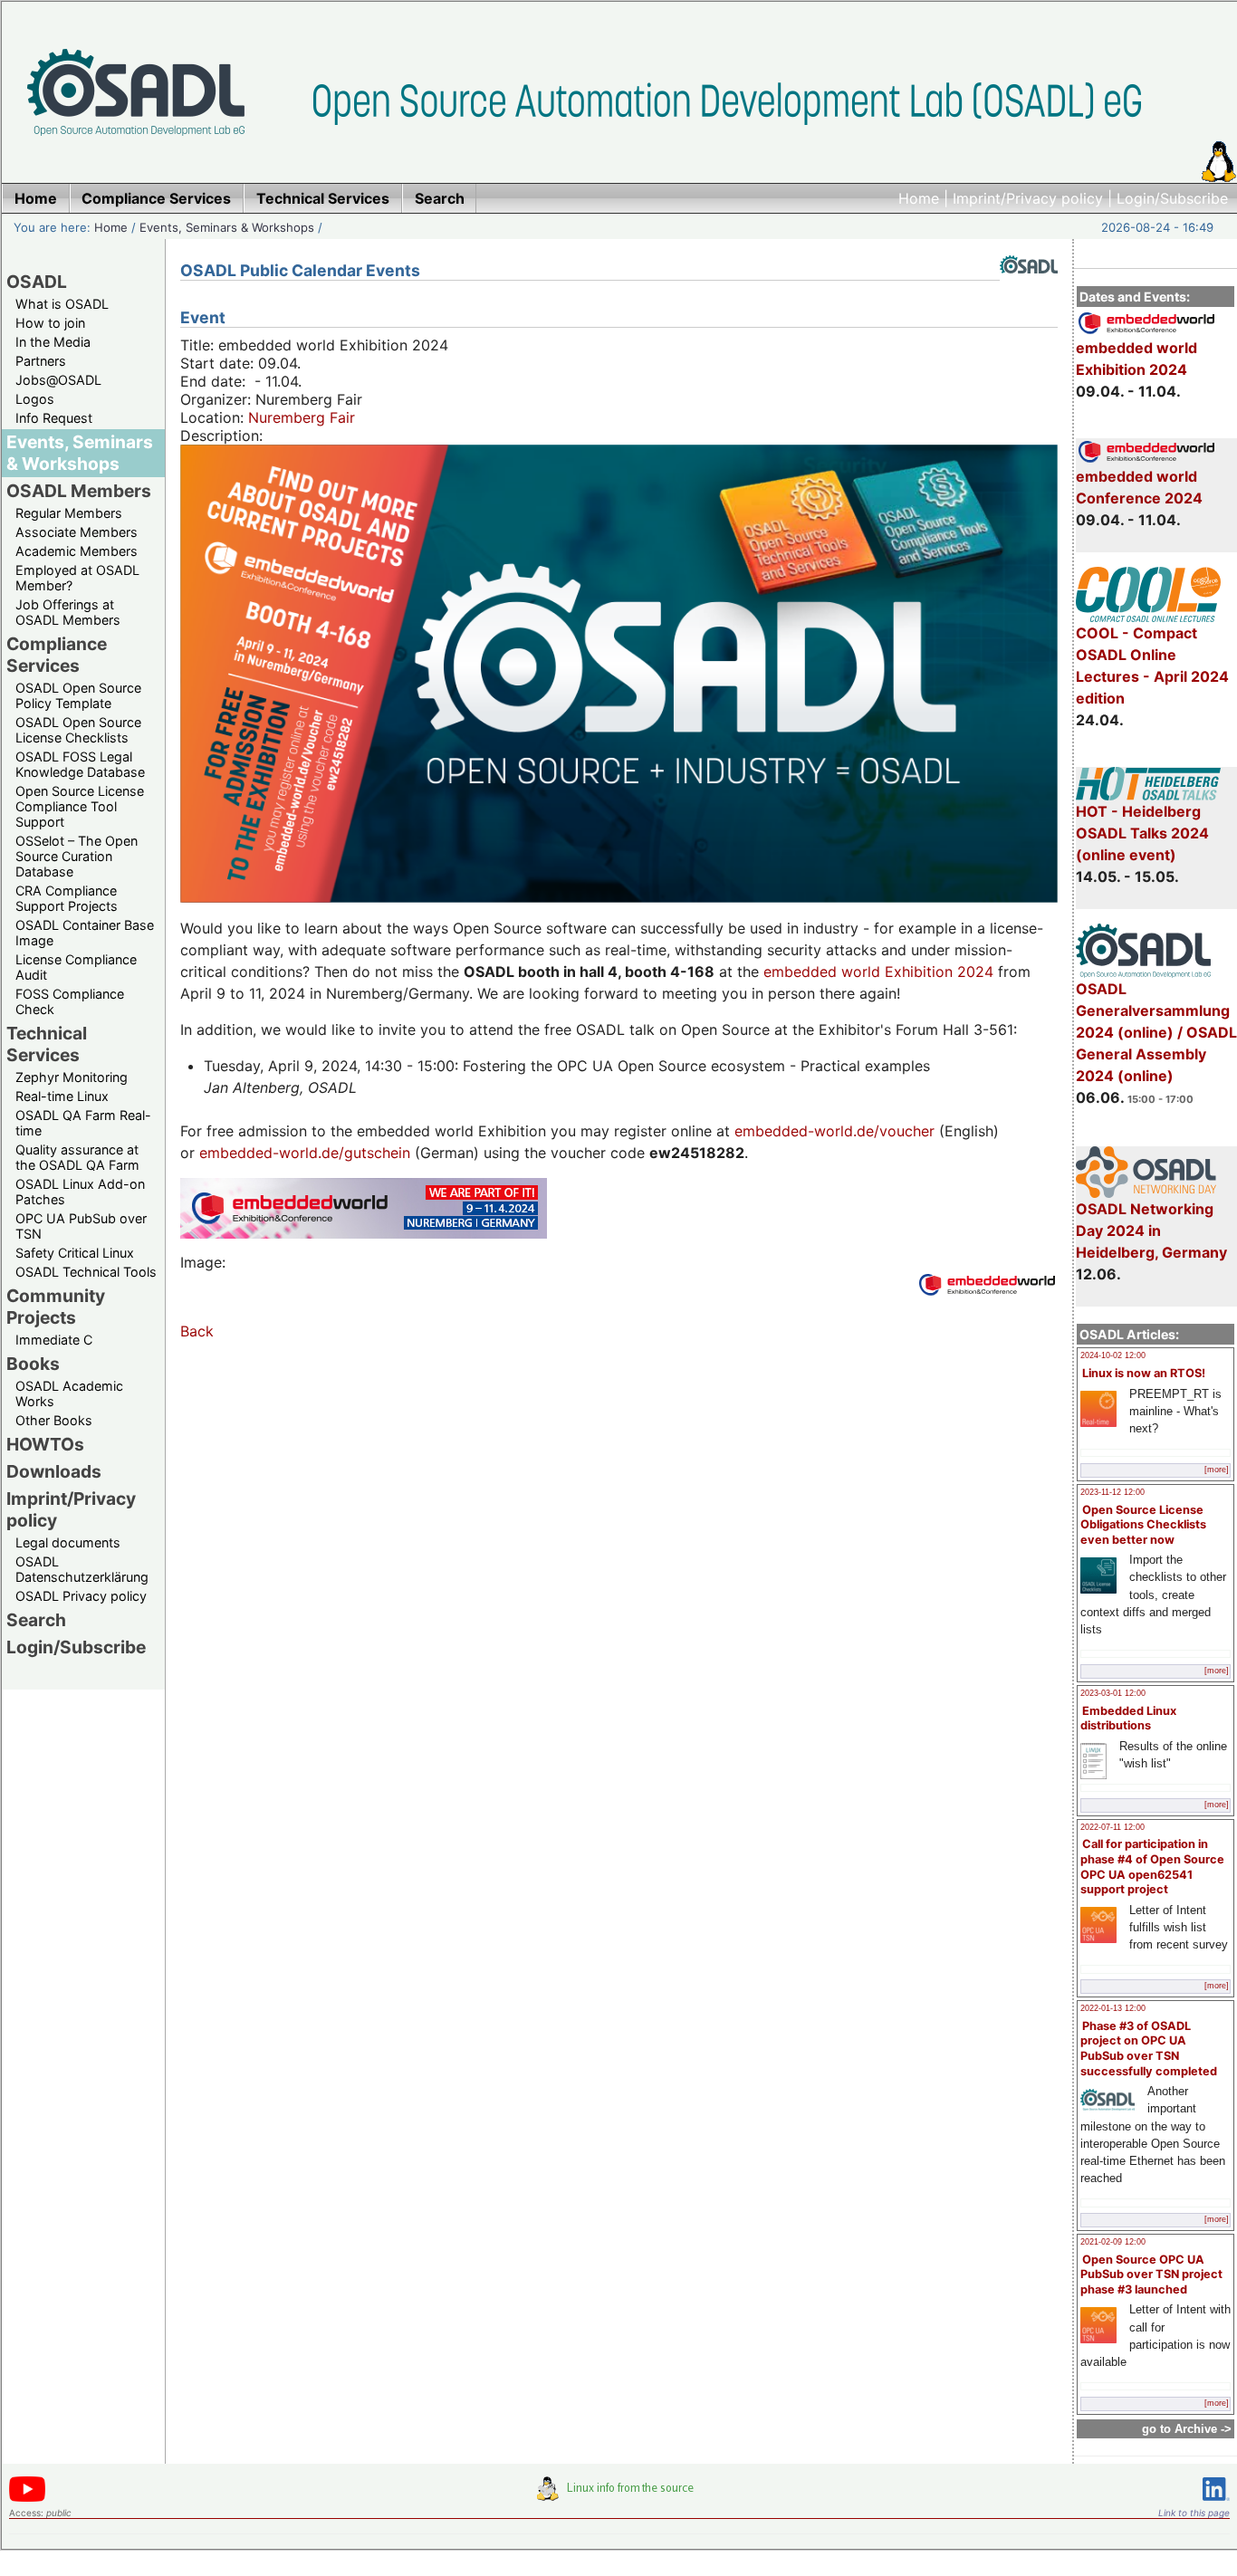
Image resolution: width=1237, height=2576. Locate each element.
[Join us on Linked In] (1216, 2504)
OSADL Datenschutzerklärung (82, 1569)
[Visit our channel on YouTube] (27, 2499)
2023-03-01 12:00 (1113, 1693)
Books (33, 1364)
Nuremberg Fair (302, 417)
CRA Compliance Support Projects (67, 898)
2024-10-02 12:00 (1113, 1355)
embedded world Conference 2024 (1139, 487)
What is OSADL (62, 304)
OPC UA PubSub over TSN (81, 1226)
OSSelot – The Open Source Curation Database (77, 856)
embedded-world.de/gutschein (305, 1153)
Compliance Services (57, 655)
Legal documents (68, 1542)
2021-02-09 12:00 (1113, 2242)
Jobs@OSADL (58, 380)
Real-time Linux (62, 1096)
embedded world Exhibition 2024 (1136, 359)
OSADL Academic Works (69, 1393)
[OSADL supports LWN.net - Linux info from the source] (619, 2495)
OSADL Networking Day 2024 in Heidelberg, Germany (1151, 1231)
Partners (41, 361)
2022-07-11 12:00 (1112, 1827)
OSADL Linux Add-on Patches (80, 1192)
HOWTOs (45, 1444)
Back (197, 1331)
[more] (1217, 1470)
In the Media (53, 342)
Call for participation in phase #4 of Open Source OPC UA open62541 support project (1152, 1867)
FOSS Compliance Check (70, 1001)
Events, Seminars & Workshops (227, 227)
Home (919, 198)
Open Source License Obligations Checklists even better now (1143, 1525)
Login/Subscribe (1172, 198)
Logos (35, 399)
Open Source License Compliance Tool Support (80, 806)
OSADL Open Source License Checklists (78, 730)
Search (36, 1620)
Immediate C (54, 1340)
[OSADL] (1029, 287)
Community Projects (56, 1307)
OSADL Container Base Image (85, 933)
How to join (50, 323)
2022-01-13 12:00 (1113, 2008)
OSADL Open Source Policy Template (78, 695)
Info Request (54, 418)
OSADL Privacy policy (81, 1596)
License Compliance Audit (76, 967)
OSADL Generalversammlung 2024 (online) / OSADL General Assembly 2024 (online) (1156, 1032)
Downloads (54, 1471)
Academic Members (77, 551)
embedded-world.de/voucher (834, 1131)
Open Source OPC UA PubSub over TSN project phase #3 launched (1151, 2274)
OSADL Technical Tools (86, 1272)
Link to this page (1194, 2513)
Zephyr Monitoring (72, 1077)
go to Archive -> (1187, 2429)
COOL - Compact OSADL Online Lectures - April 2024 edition (1152, 666)
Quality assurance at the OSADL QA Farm (77, 1157)
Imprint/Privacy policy (1028, 198)
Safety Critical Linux (75, 1253)
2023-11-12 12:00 (1112, 1492)
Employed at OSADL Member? (77, 578)
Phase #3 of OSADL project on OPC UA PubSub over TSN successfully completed (1149, 2049)
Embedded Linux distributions (1128, 1719)
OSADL (37, 282)
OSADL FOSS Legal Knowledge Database (80, 764)
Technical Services (47, 1044)
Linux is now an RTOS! (1144, 1373)
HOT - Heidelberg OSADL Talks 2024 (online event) (1142, 833)
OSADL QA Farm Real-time (83, 1123)
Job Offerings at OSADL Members (68, 612)
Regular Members (69, 513)
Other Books (54, 1420)
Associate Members (77, 532)
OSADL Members (79, 491)
